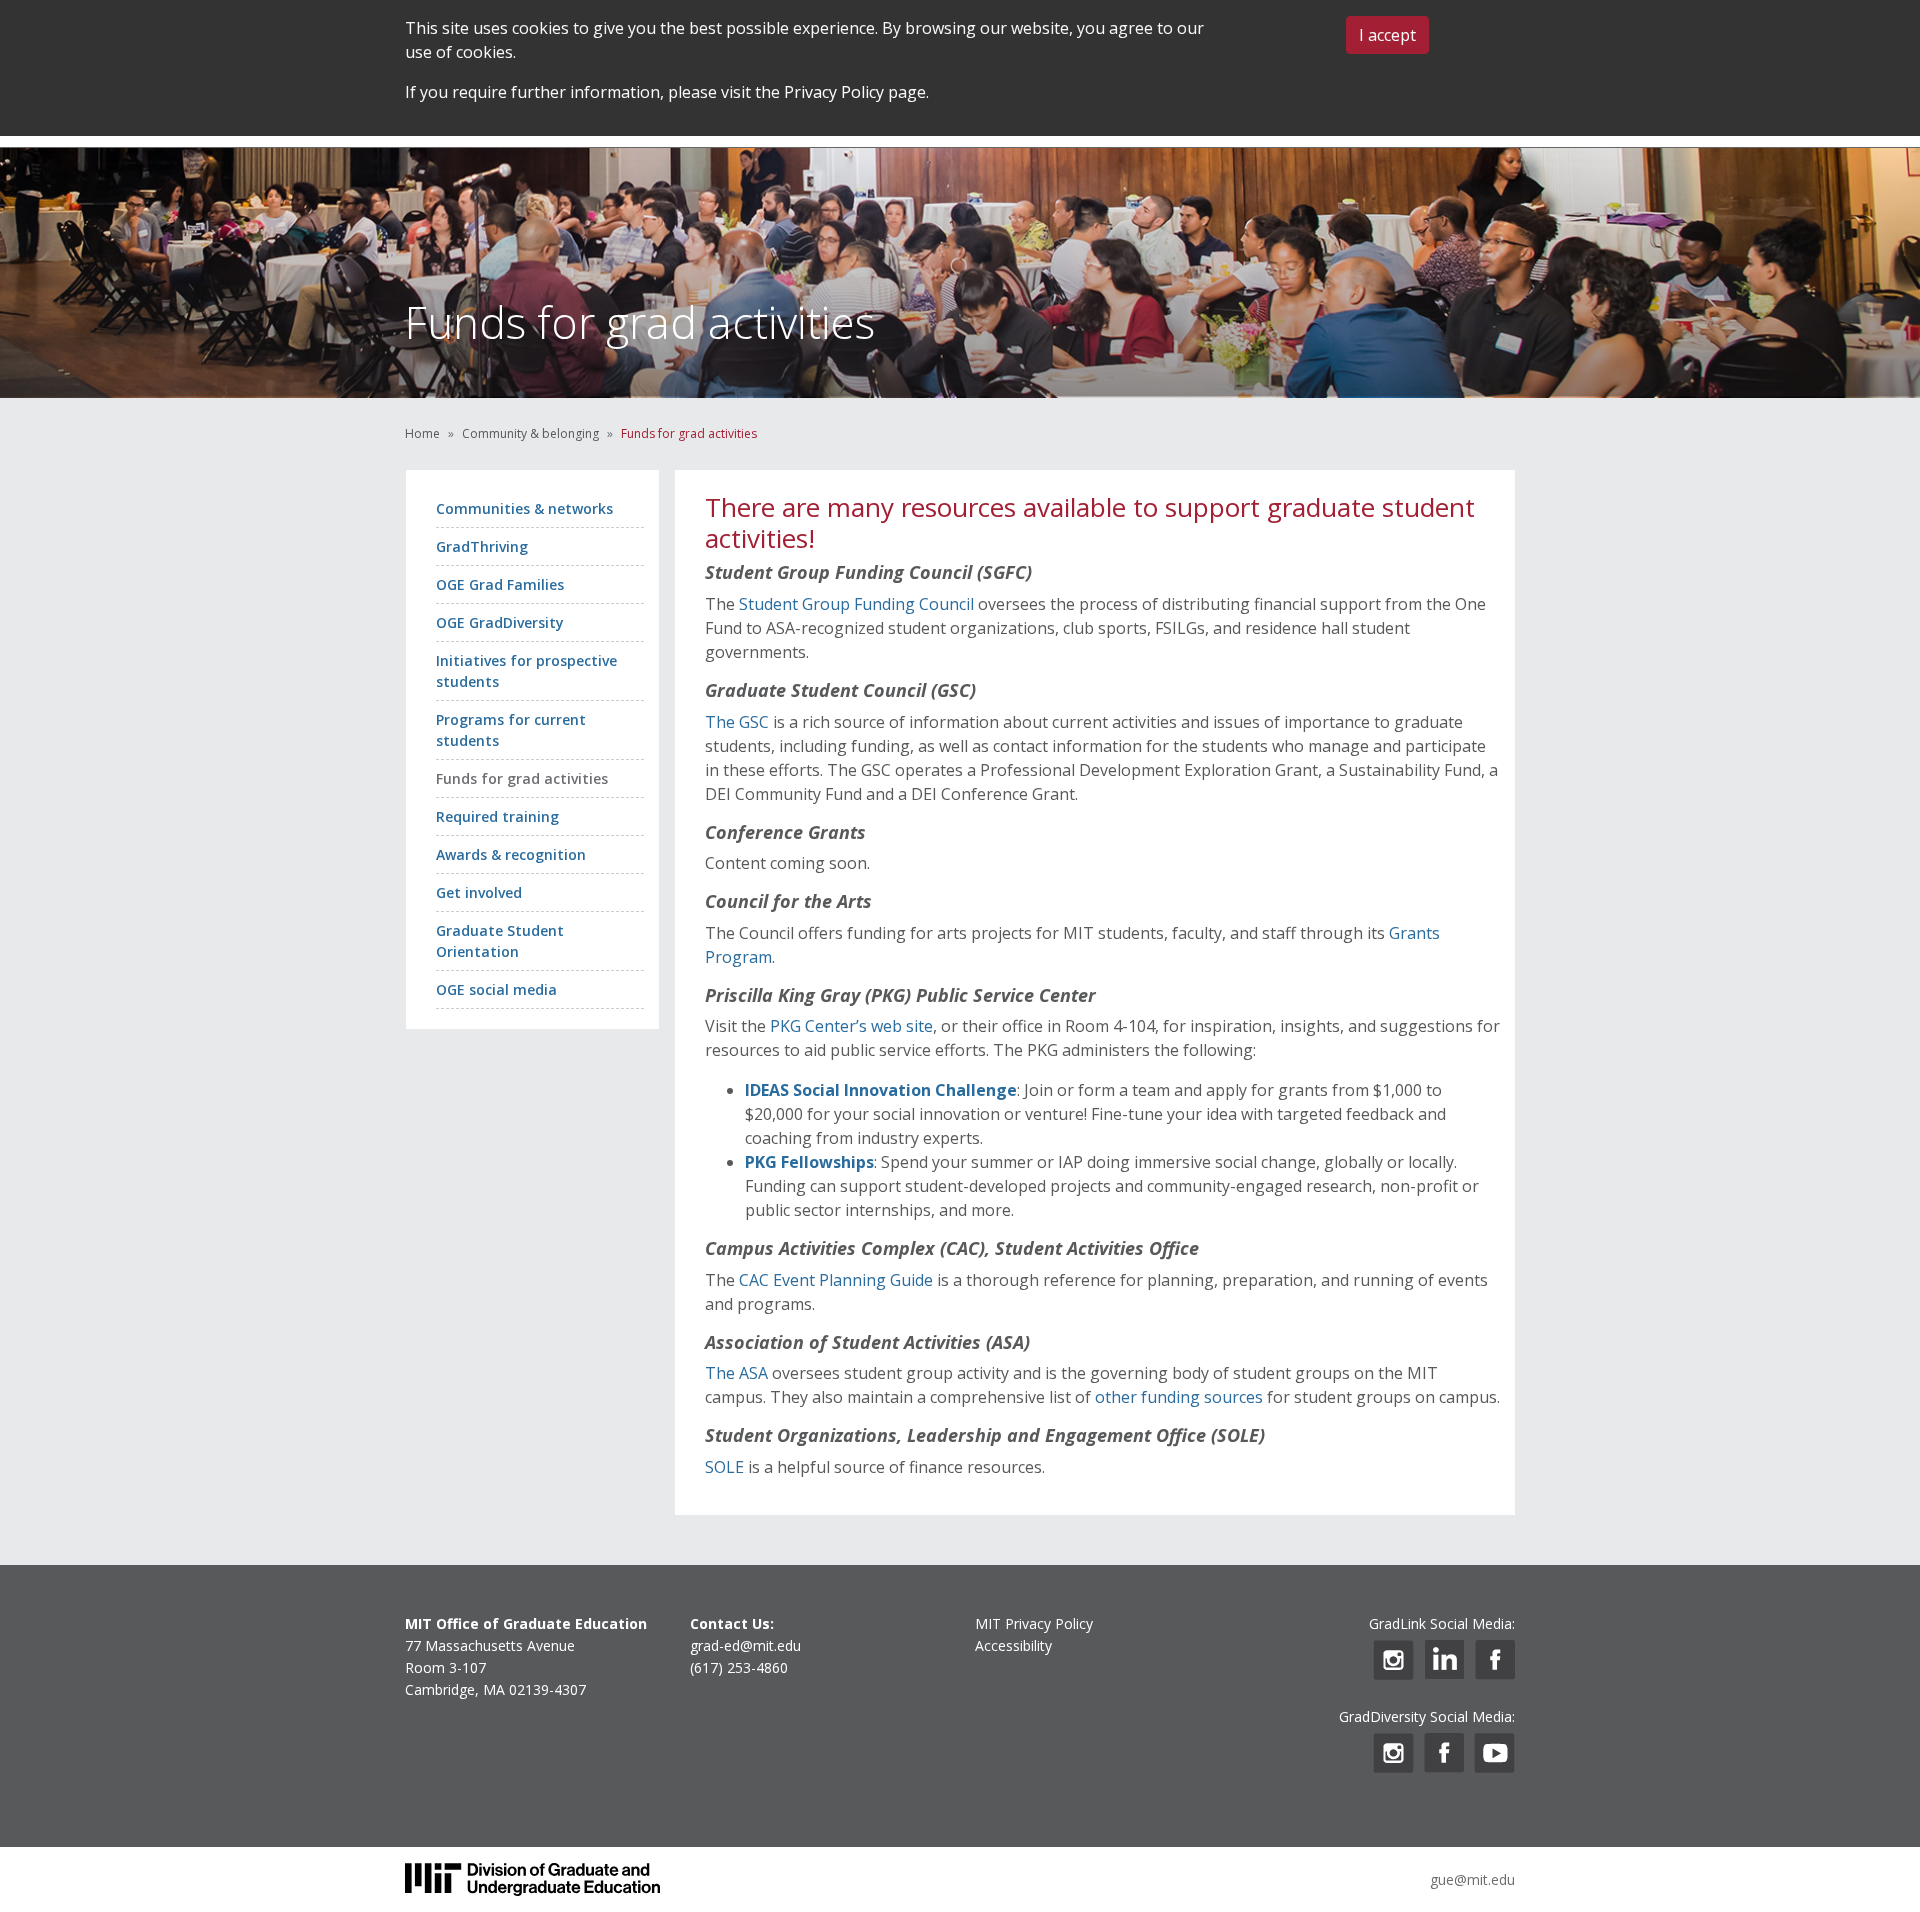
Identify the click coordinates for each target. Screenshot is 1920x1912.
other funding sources (1179, 1397)
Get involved (479, 892)
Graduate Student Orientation (500, 941)
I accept (1387, 35)
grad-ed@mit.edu (745, 1645)
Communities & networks (524, 508)
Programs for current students (511, 730)
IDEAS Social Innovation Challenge (881, 1090)
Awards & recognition (511, 854)
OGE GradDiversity (500, 622)
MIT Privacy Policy (1034, 1623)
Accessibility (1013, 1645)
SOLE (724, 1467)
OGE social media (496, 989)
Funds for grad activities (522, 778)
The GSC (737, 722)
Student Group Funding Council (858, 604)
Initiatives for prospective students (526, 671)
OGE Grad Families (500, 584)
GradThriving (482, 546)
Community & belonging (530, 433)
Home (422, 433)
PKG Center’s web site (851, 1026)
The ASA (736, 1373)
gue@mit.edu (1472, 1879)
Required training (497, 816)
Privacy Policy (834, 92)
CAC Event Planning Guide (836, 1280)
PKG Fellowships (809, 1162)
